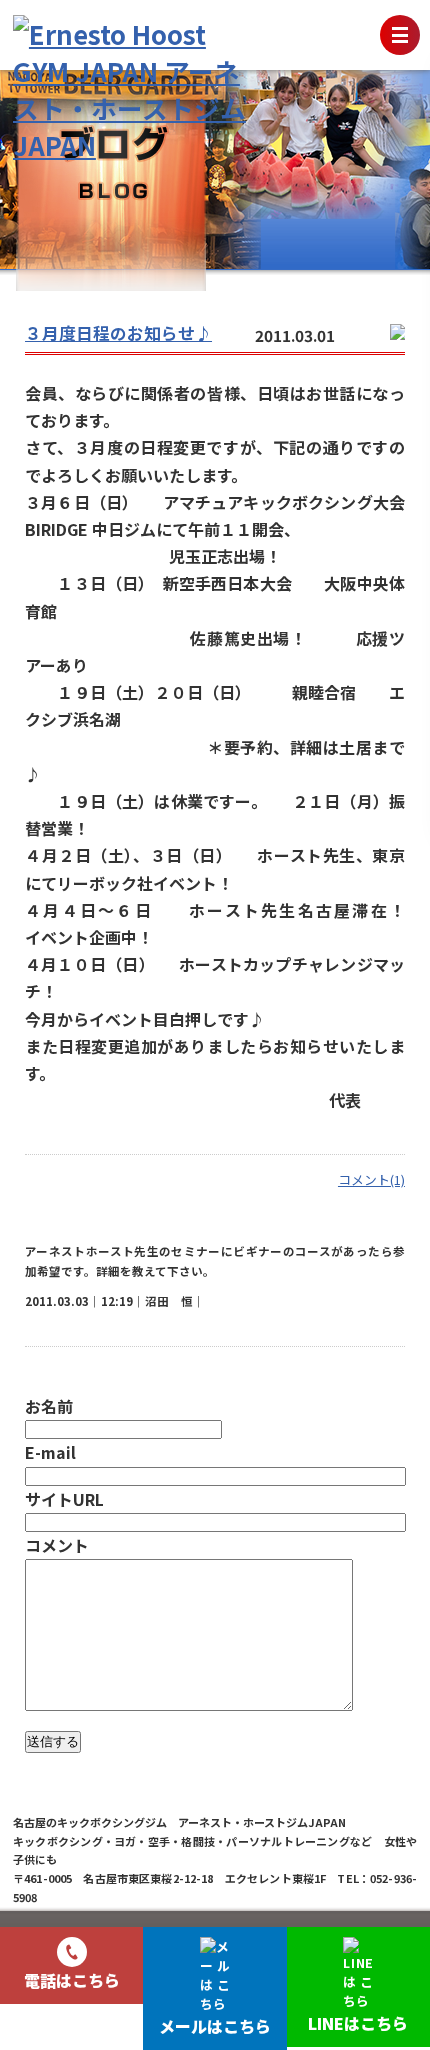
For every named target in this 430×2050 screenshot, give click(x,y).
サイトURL (64, 1499)
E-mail (50, 1452)
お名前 (49, 1406)
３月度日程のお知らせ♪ (118, 333)
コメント (57, 1545)
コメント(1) (371, 1179)
